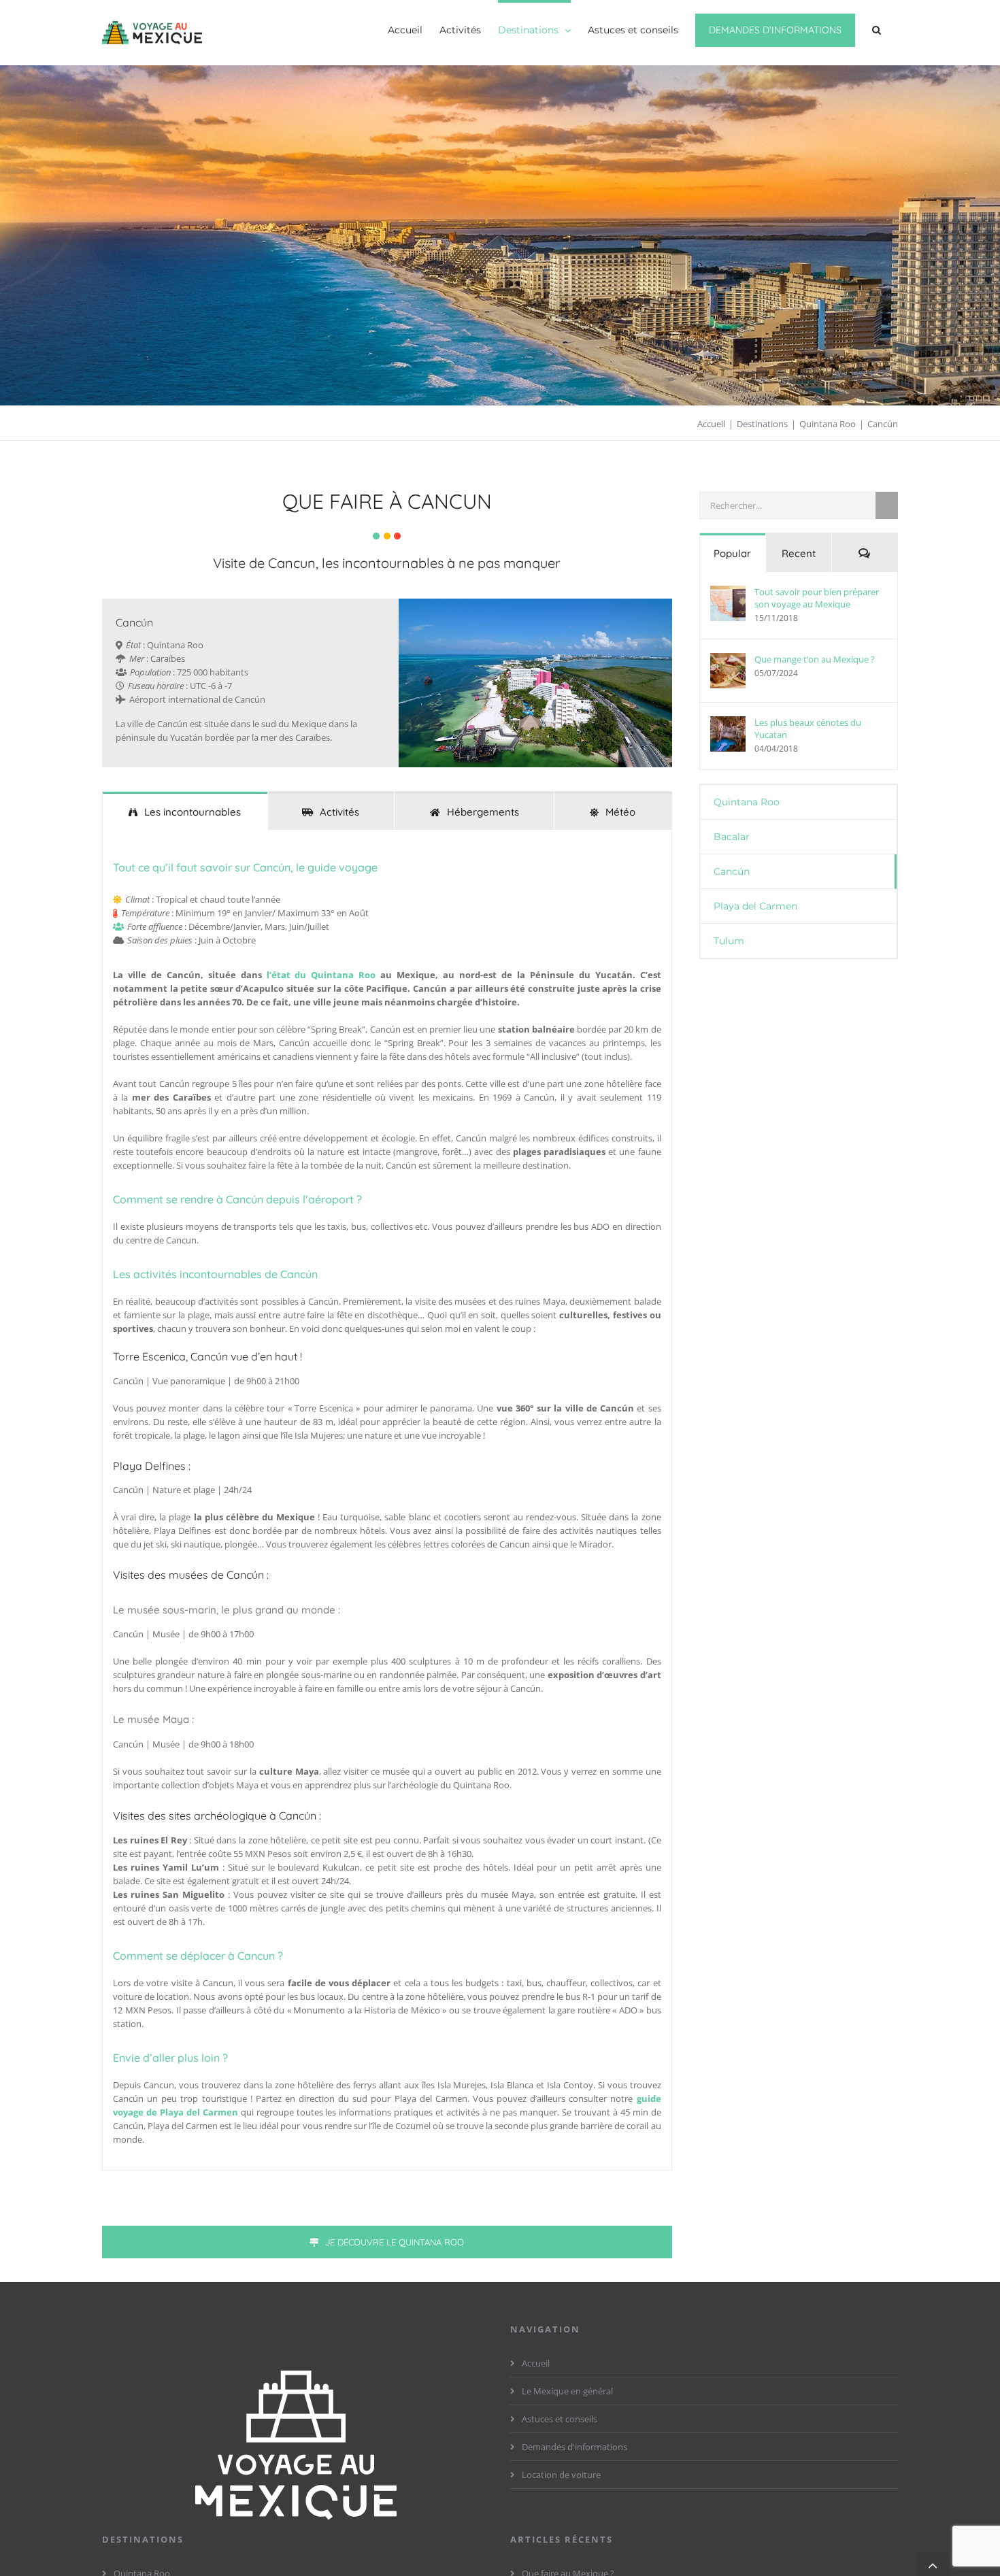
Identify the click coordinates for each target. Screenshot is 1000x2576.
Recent (799, 553)
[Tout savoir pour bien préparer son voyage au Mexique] (728, 603)
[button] (877, 29)
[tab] (185, 811)
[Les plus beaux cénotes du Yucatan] (728, 734)
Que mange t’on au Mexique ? (815, 659)
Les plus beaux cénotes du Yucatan (808, 729)
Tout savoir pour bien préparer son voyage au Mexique (817, 598)
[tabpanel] (387, 1500)
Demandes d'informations (574, 2447)
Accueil (536, 2363)
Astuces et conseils (560, 2419)
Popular (732, 553)
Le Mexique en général (567, 2391)
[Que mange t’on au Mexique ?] (728, 671)
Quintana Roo (747, 802)
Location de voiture (561, 2475)
